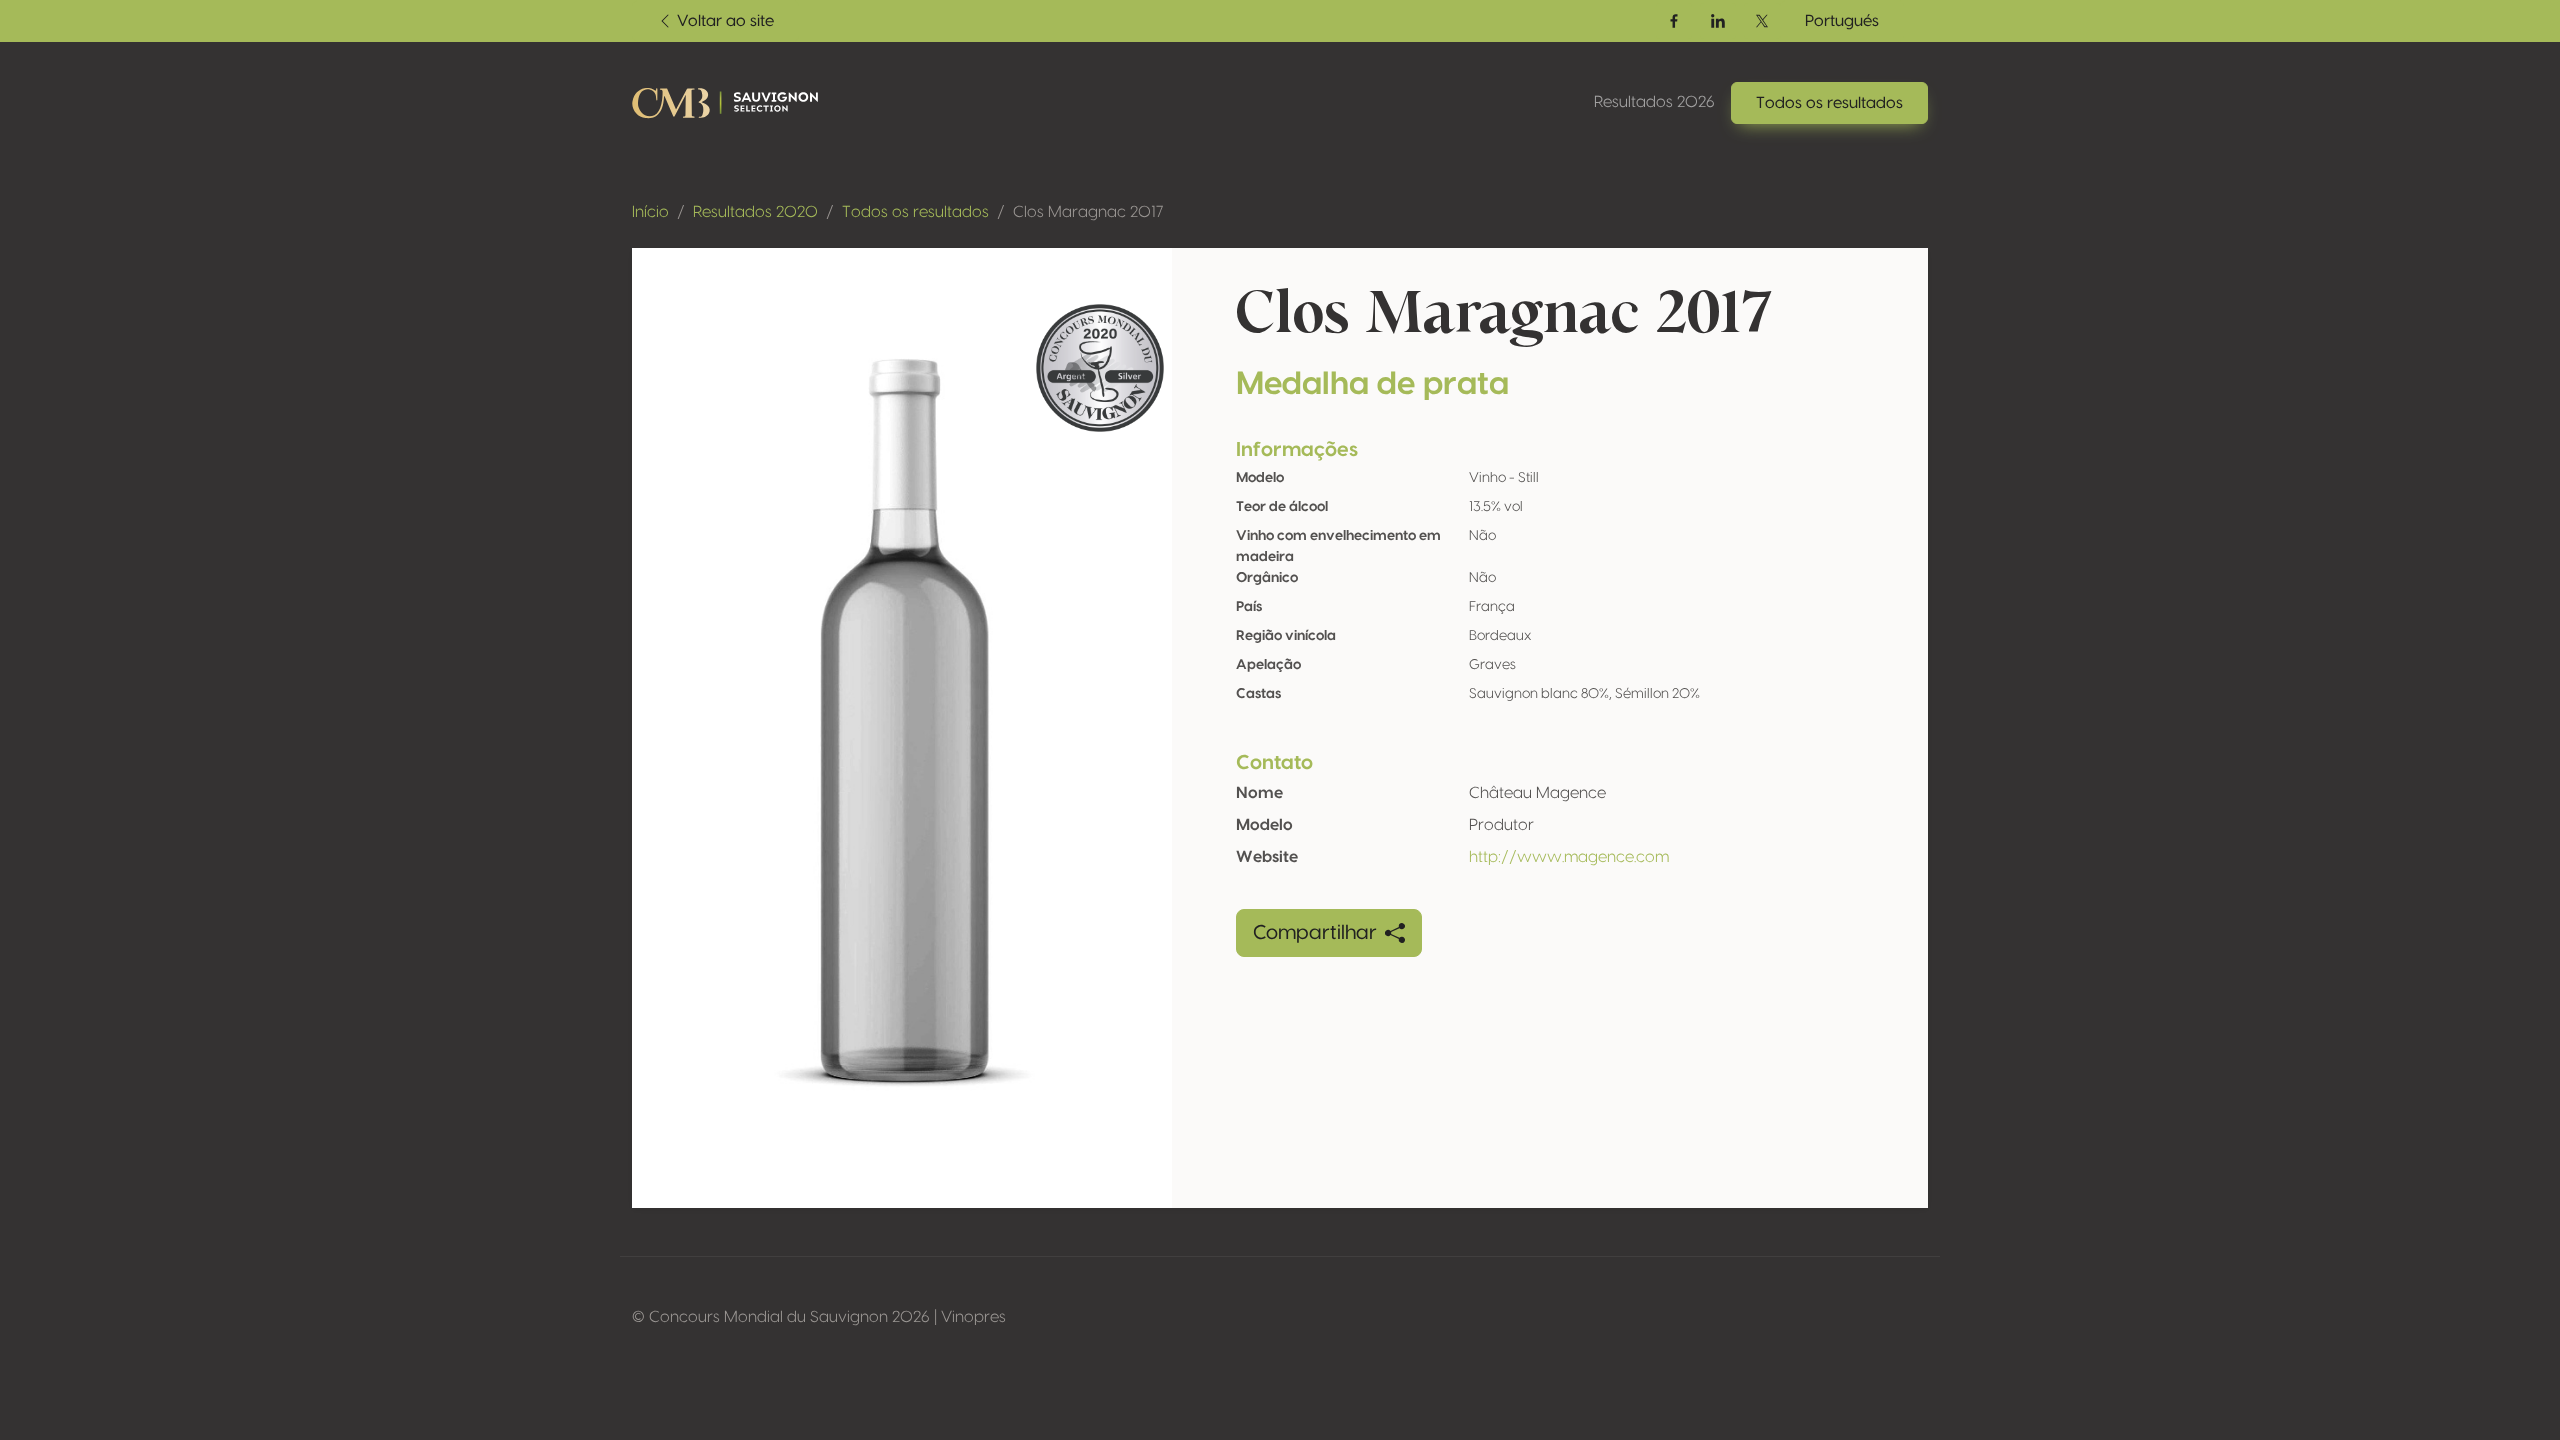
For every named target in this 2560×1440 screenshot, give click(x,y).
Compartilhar (1315, 933)
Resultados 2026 (1654, 102)
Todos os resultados (915, 212)
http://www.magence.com (1569, 857)
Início (650, 212)
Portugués (1842, 21)
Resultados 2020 (755, 212)
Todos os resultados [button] (1829, 103)
